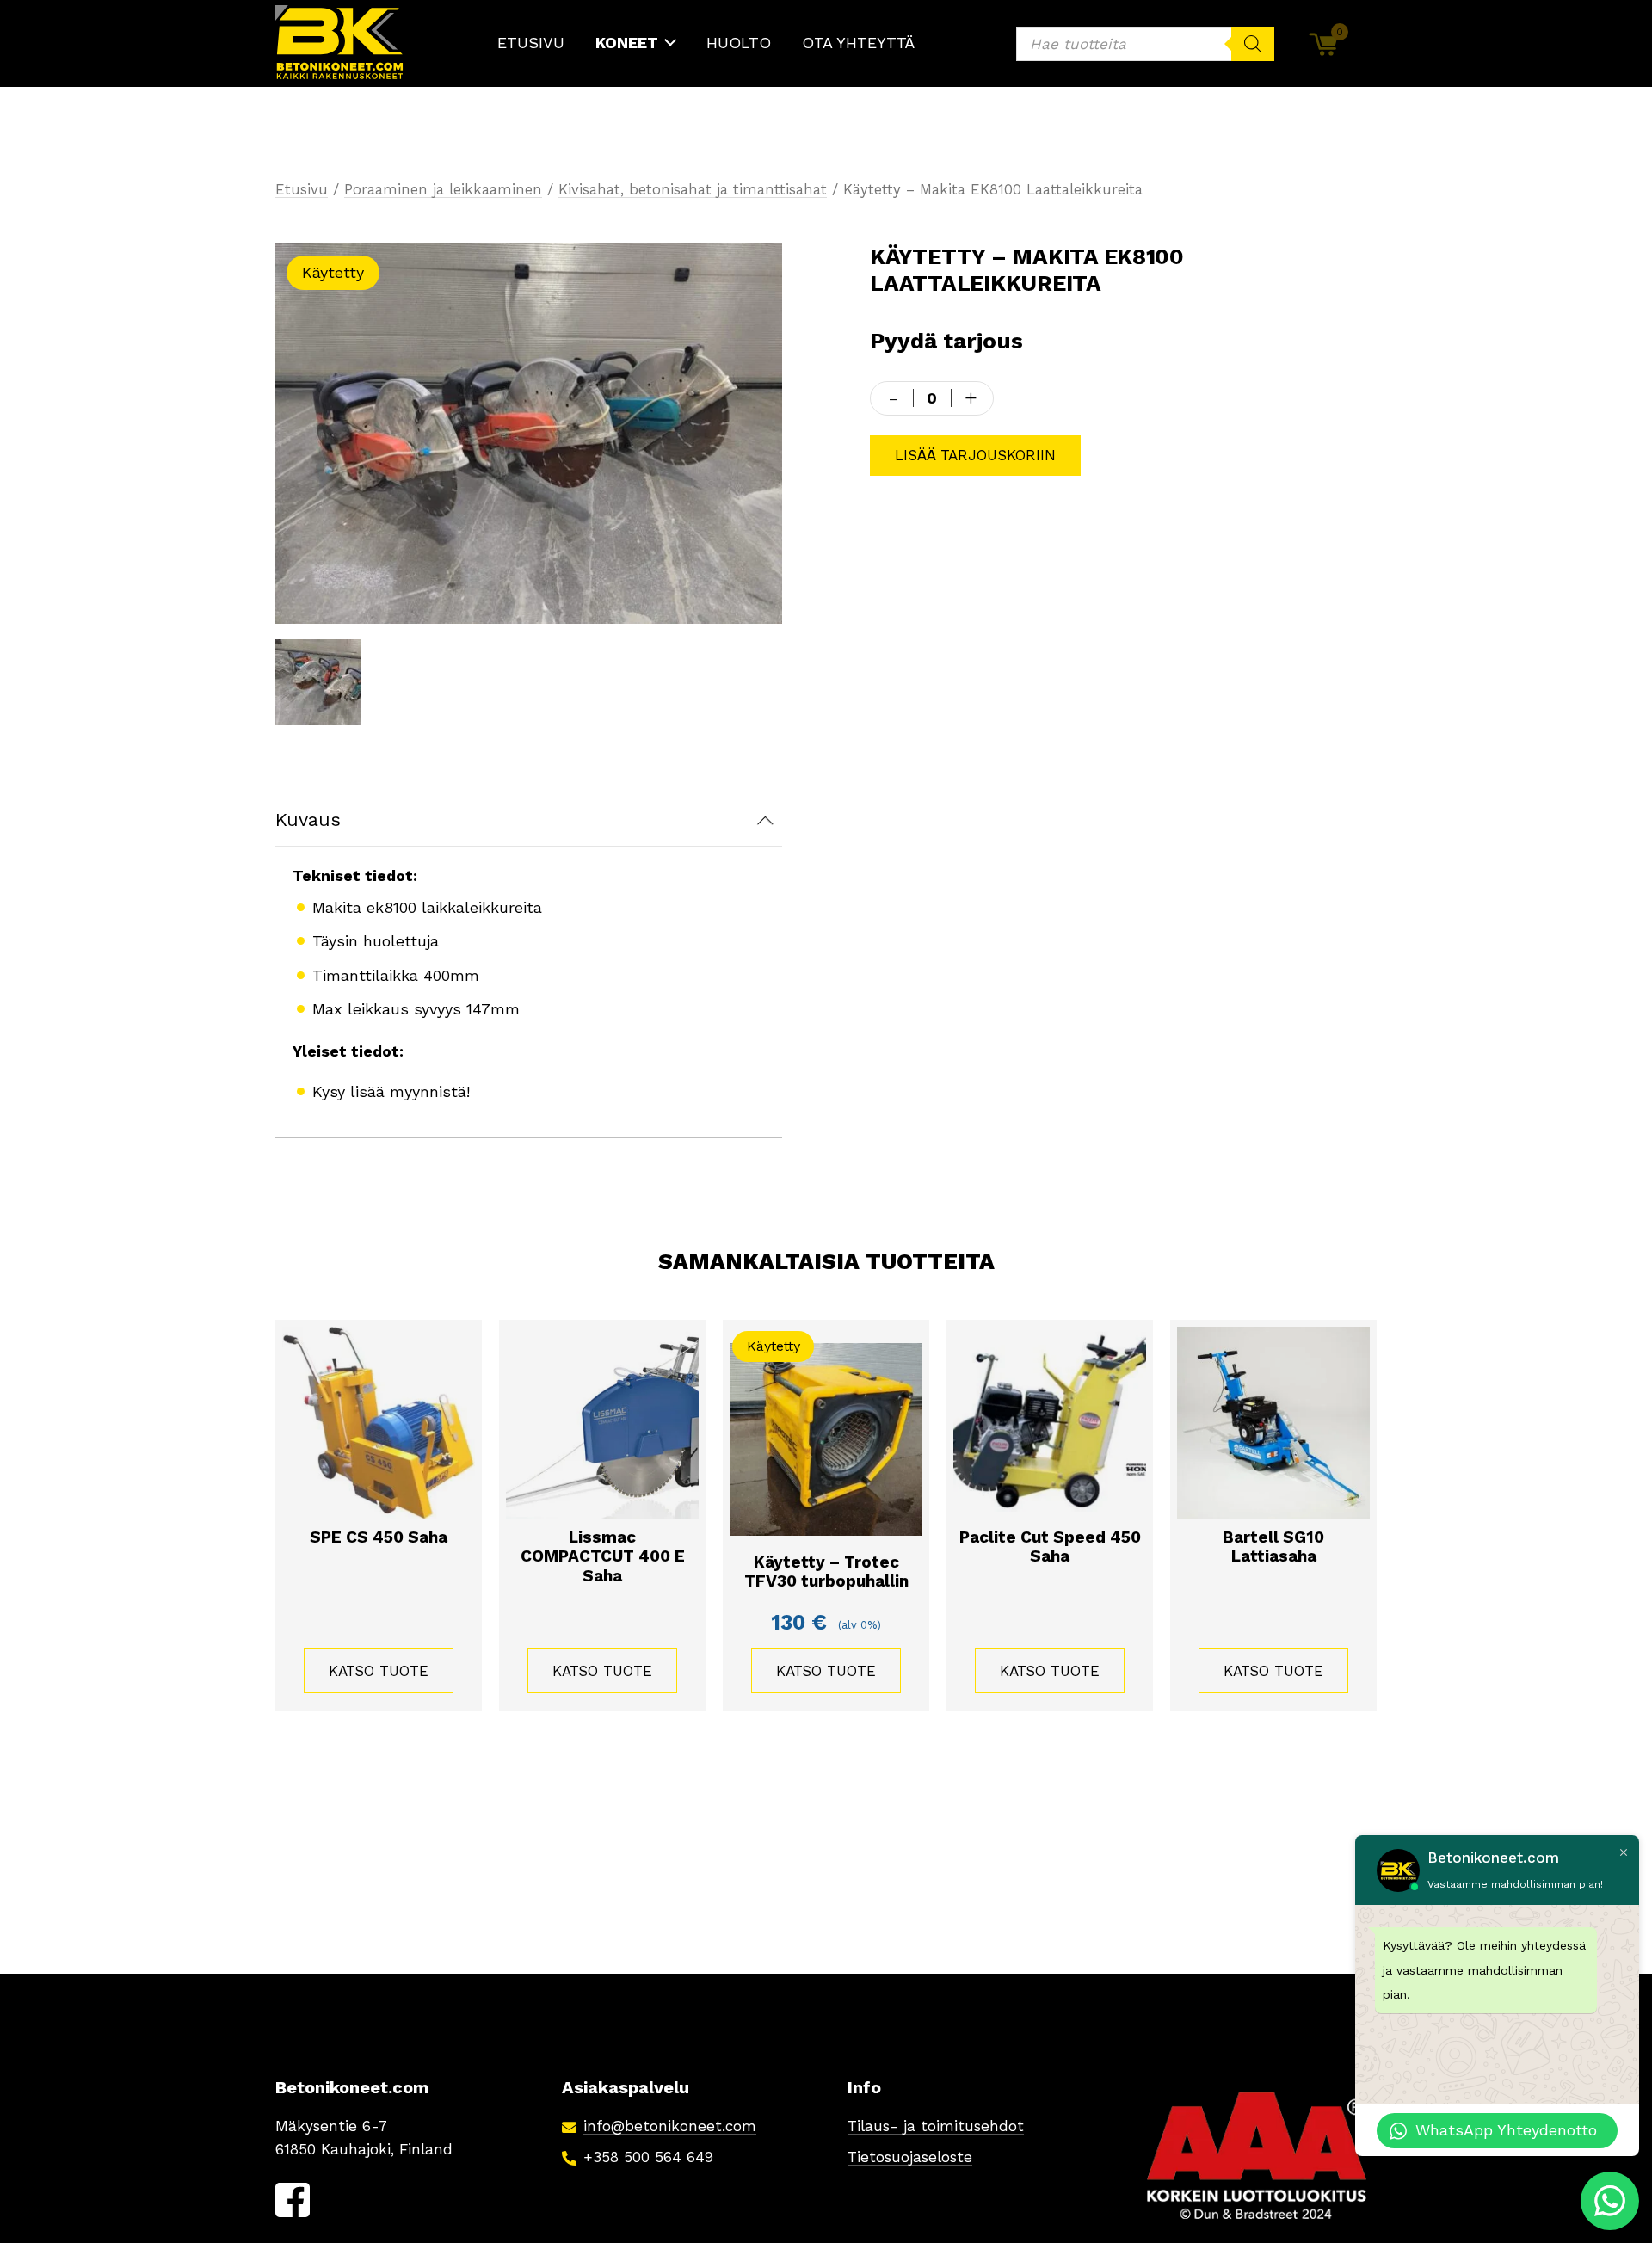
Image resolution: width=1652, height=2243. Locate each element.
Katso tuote (379, 1671)
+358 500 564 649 (648, 2157)
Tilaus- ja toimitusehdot (936, 2126)
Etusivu (302, 190)
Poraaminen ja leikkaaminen (443, 190)
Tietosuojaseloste (910, 2157)
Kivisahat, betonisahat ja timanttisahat (693, 190)
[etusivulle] (340, 43)
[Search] (1253, 44)
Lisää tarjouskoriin (975, 456)
